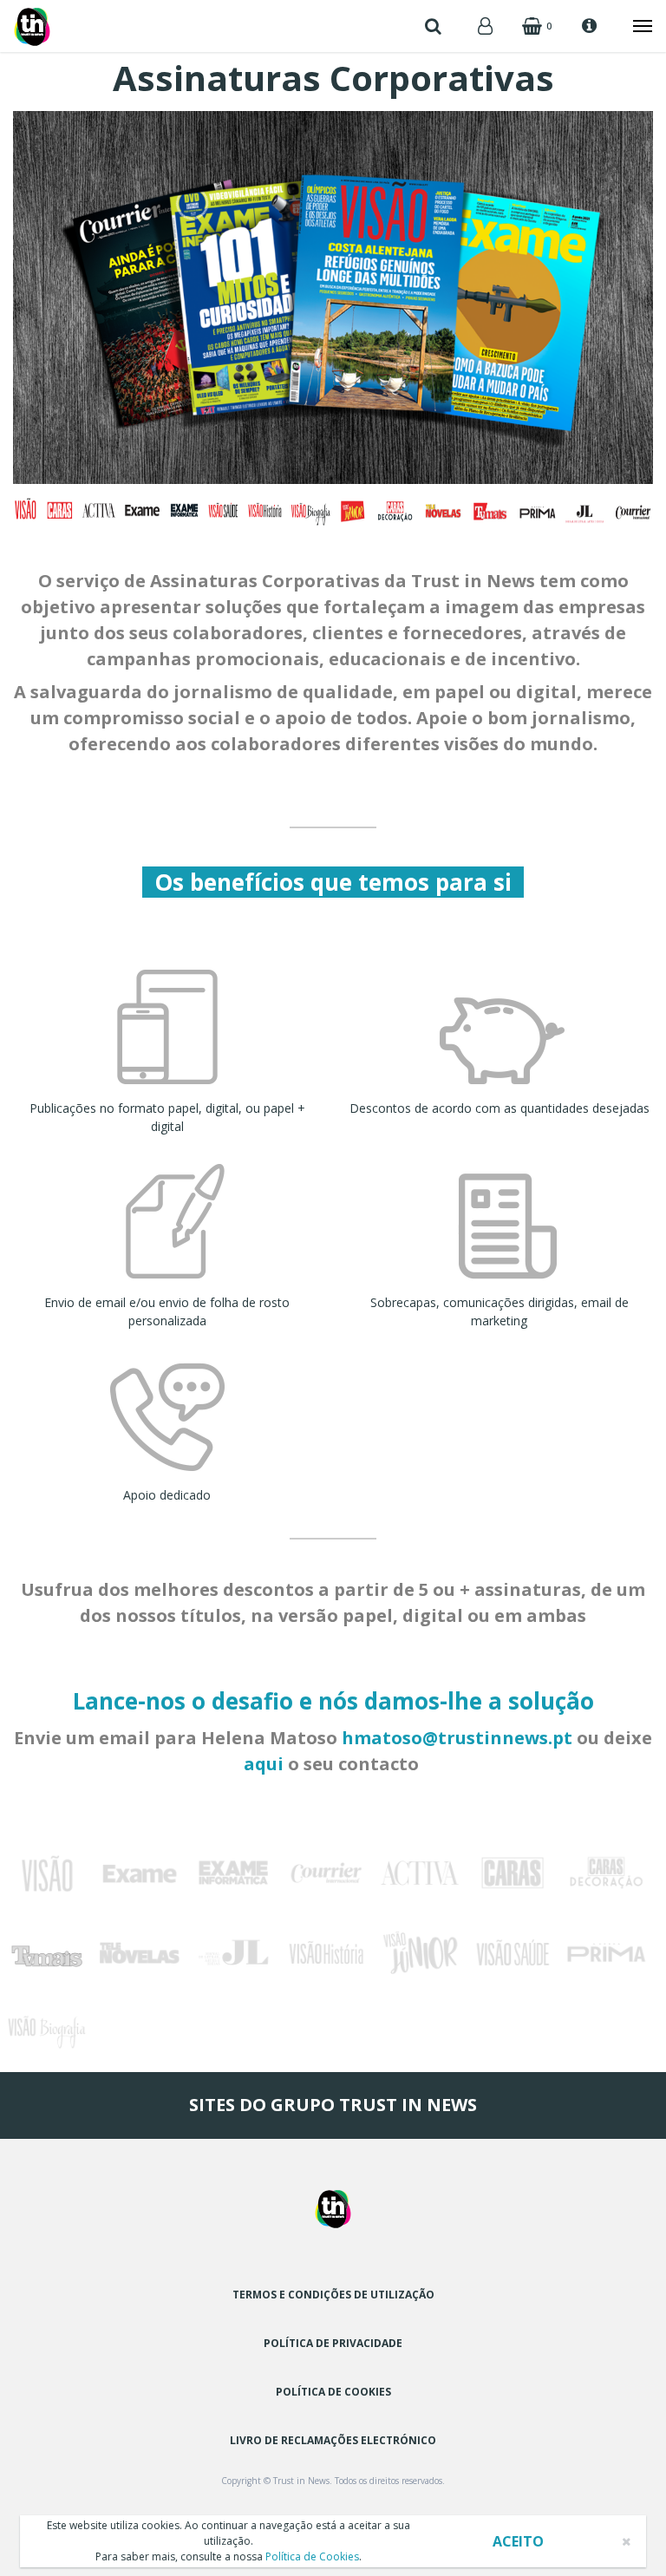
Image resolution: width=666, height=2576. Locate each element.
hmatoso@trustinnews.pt (457, 1738)
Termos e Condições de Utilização (333, 2295)
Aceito (518, 2541)
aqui (264, 1764)
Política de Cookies (333, 2392)
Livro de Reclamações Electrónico (333, 2440)
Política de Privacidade (333, 2343)
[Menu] (634, 26)
